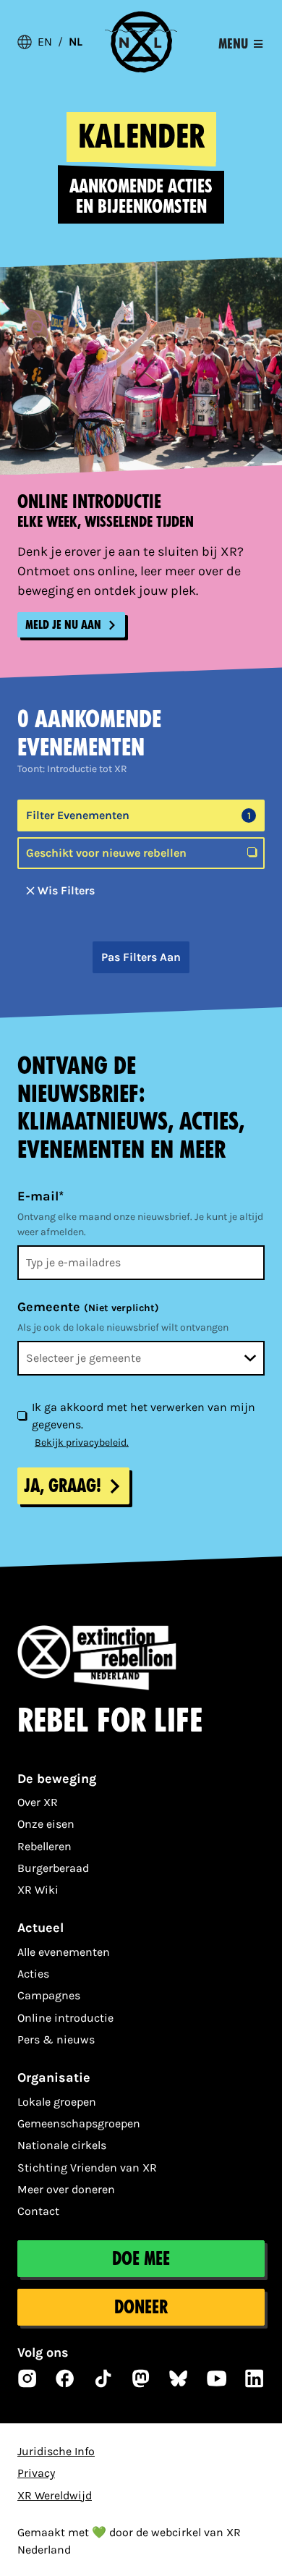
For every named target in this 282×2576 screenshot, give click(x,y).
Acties (33, 1974)
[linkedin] (255, 2378)
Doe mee (141, 2259)
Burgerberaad (53, 1868)
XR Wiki (38, 1890)
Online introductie (65, 2018)
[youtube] (217, 2378)
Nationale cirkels (62, 2145)
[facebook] (65, 2378)
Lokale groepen (57, 2102)
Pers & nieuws (56, 2039)
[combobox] (141, 1358)
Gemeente (88, 1307)
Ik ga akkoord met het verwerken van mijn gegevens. (144, 1416)
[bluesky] (179, 2378)
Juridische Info (56, 2451)
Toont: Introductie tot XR (72, 769)
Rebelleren (44, 1846)
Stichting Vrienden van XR (87, 2168)
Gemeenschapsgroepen (79, 2123)
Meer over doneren (66, 2189)
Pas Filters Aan (141, 957)
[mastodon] (141, 2378)
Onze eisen (46, 1824)
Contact (38, 2211)
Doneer (141, 2307)
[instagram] (27, 2378)
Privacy (36, 2473)
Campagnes (49, 1995)
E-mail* (40, 1196)
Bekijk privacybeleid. (82, 1442)
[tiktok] (103, 2378)
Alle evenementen (64, 1952)
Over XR (38, 1802)
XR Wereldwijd (55, 2495)
